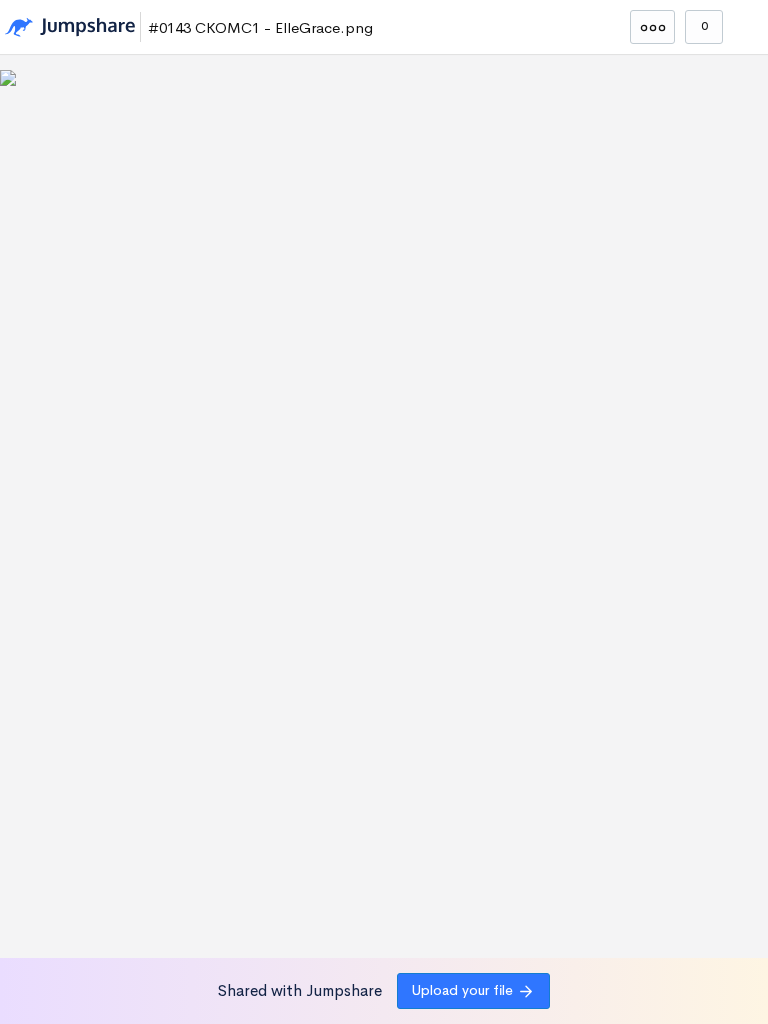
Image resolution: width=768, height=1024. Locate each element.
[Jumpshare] (70, 27)
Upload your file (462, 990)
